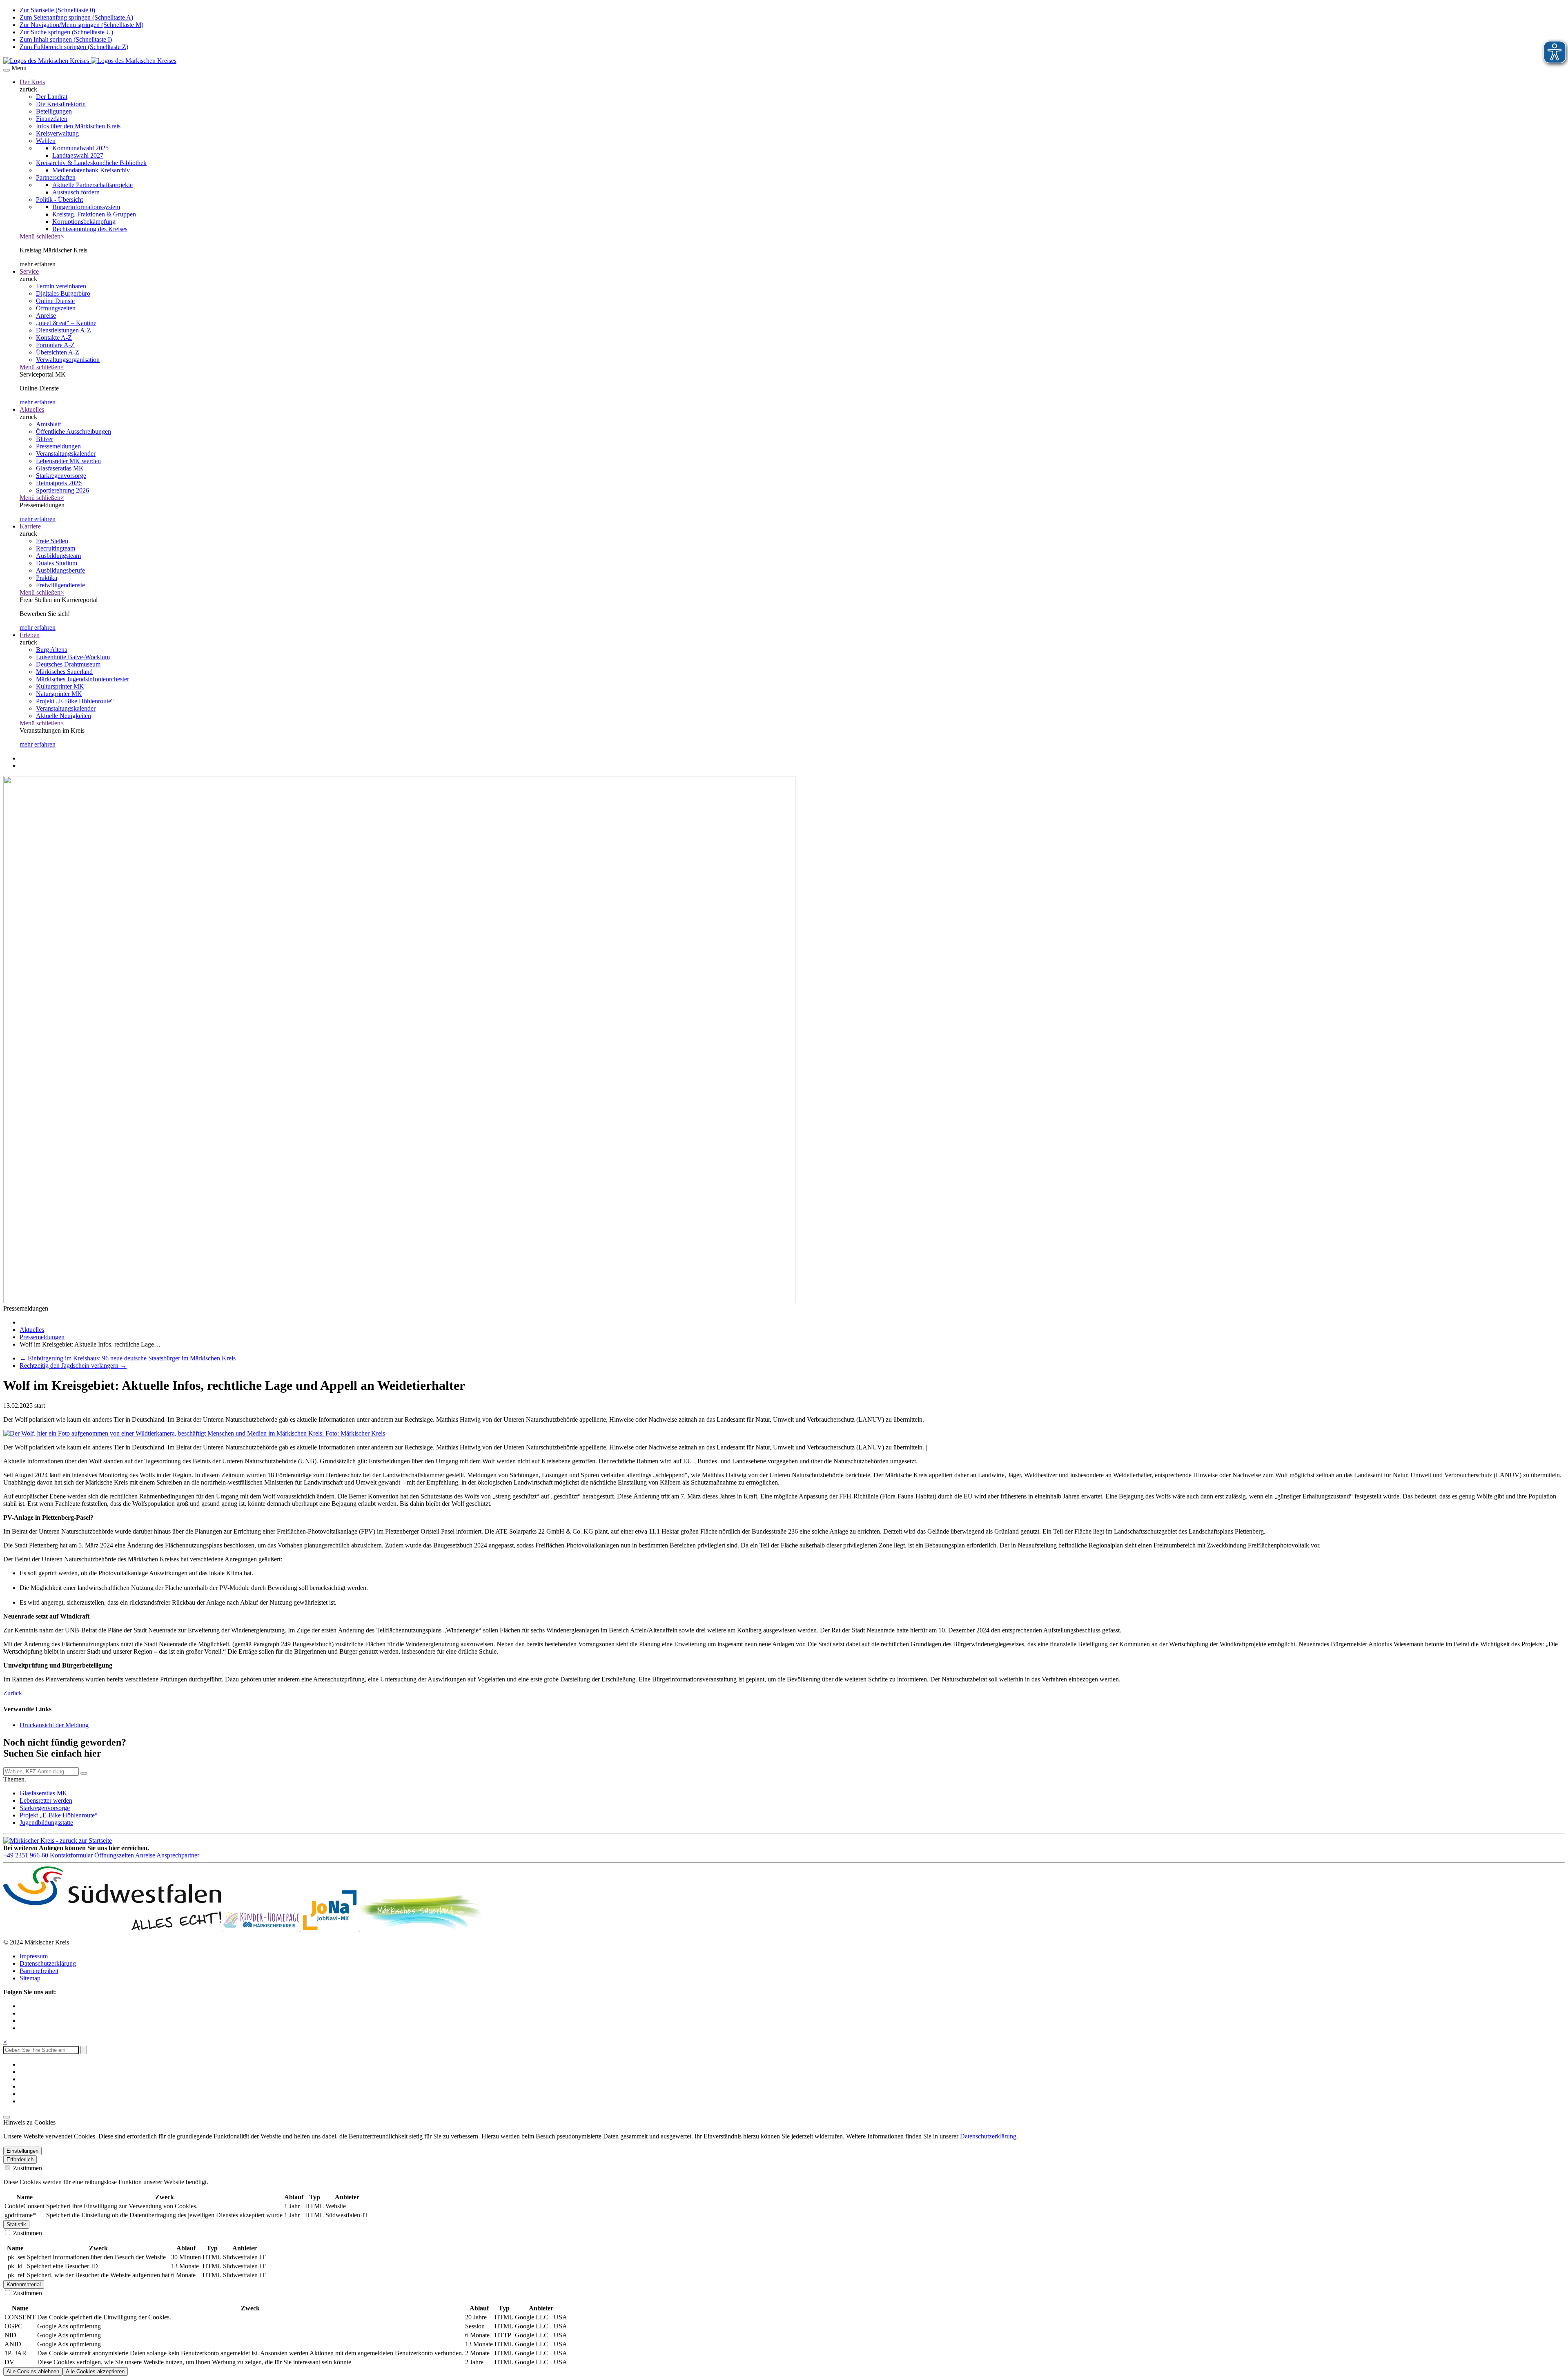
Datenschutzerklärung (48, 1963)
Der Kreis (32, 82)
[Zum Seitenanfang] (7, 2117)
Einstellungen (22, 2151)
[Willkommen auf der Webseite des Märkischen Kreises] (90, 61)
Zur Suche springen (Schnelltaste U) (66, 32)
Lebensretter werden (46, 1800)
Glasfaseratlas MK (43, 1793)
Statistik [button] (16, 2224)
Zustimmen (27, 2168)
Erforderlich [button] (20, 2159)
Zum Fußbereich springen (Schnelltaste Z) (74, 47)
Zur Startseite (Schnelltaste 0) (57, 10)
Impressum (34, 1956)
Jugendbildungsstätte (46, 1823)
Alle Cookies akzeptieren (95, 2371)
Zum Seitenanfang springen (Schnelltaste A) (76, 17)
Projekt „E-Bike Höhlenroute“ (59, 1815)
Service (29, 271)
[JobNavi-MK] (331, 1928)
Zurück (13, 1693)
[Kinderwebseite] (262, 1928)
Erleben (30, 635)
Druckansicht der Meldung (54, 1725)
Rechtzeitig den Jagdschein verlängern (73, 1366)
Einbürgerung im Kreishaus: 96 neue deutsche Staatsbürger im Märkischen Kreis (128, 1358)
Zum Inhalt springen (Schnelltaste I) (66, 39)
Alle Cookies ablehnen (33, 2371)
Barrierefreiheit (39, 1971)
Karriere (30, 526)
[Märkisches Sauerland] (421, 1928)
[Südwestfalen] (113, 1928)
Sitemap (30, 1978)
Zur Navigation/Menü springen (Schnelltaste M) (81, 25)
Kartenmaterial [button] (24, 2284)
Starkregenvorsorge (45, 1808)
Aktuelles (32, 409)
